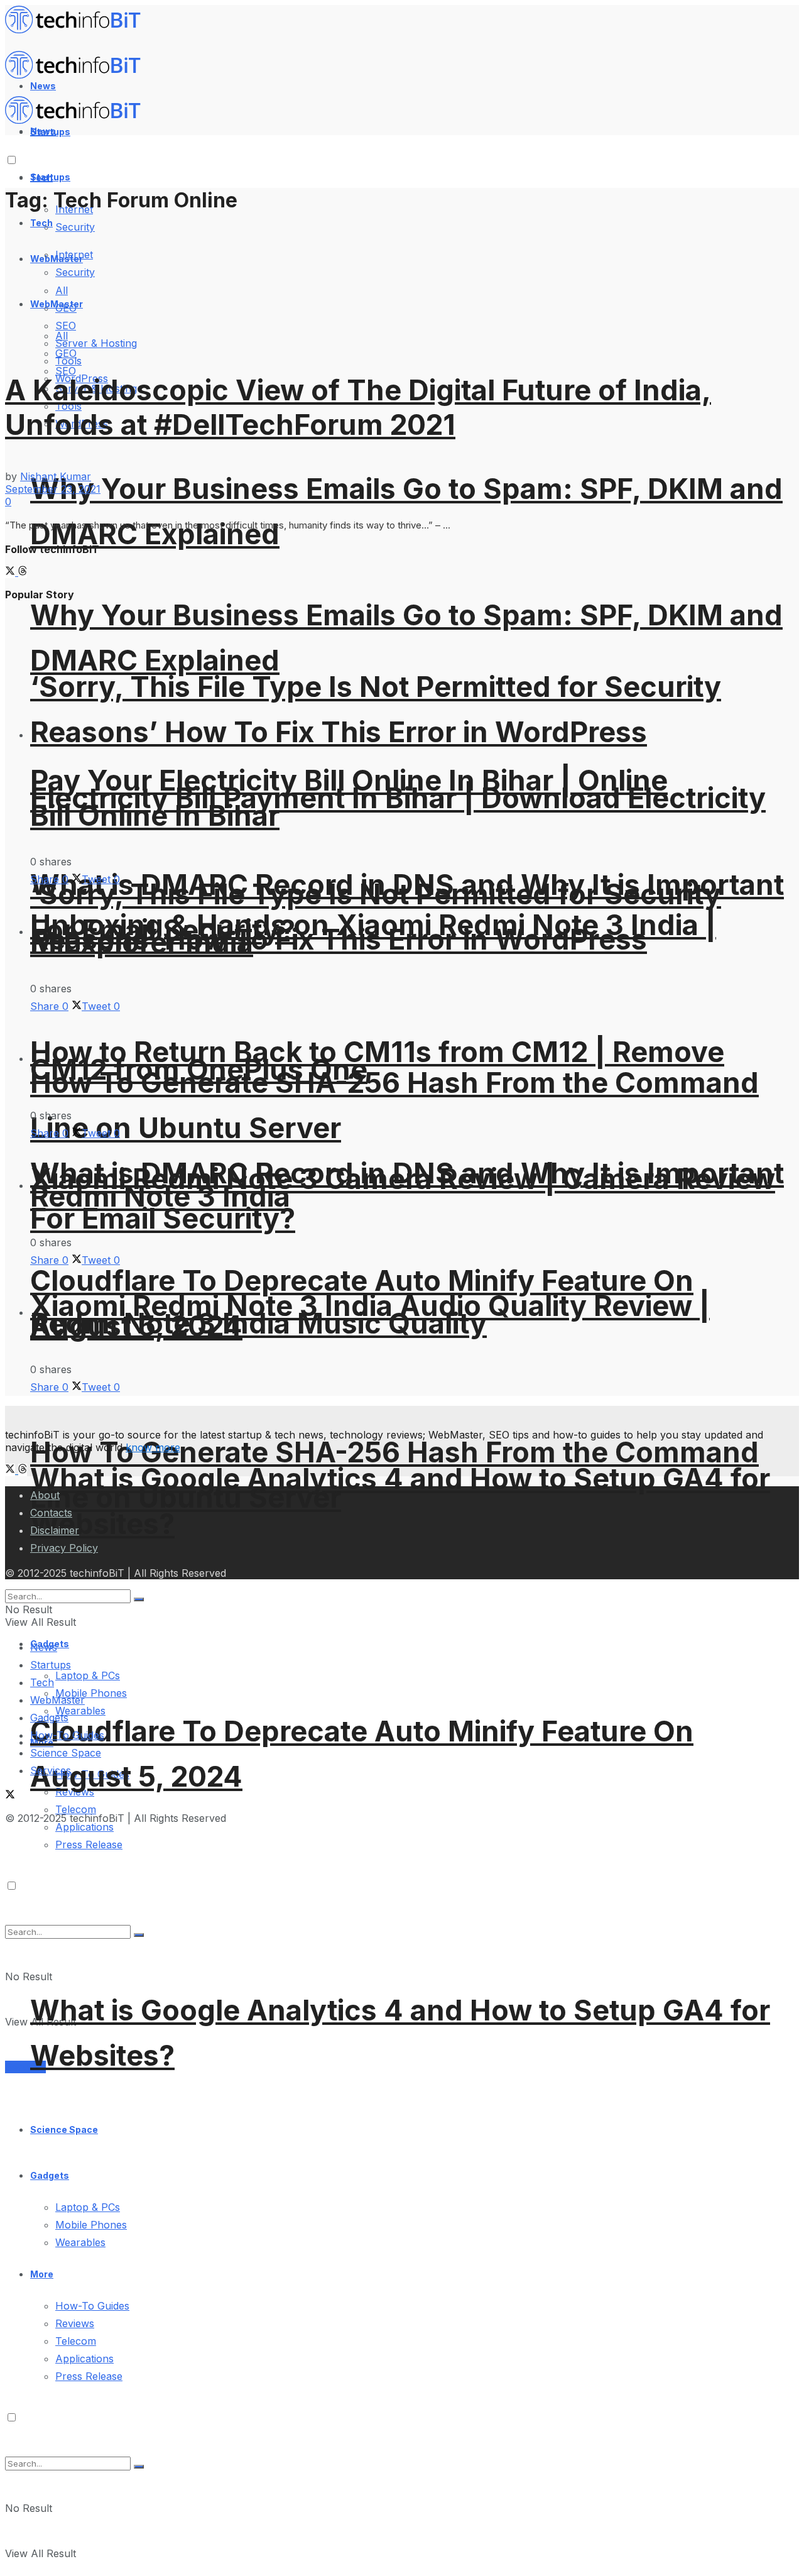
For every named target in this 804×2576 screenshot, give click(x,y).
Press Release (89, 2376)
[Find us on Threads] (23, 572)
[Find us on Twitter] (12, 572)
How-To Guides (92, 2306)
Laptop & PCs (88, 2207)
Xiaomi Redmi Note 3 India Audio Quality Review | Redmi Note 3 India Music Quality (370, 1314)
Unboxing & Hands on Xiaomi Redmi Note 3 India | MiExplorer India (373, 934)
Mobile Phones (91, 1693)
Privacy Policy (64, 1548)
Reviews (75, 2323)
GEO (66, 353)
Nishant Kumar (56, 476)
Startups (50, 177)
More (42, 2274)
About (45, 1495)
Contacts (51, 1513)
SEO (66, 371)
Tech (41, 223)
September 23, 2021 (53, 489)
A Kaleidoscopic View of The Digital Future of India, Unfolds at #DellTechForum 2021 (358, 407)
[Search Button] (139, 2467)
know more (153, 1447)
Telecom (76, 1809)
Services (25, 2067)
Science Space (64, 2129)
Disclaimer (55, 1530)
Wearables (80, 2242)
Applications (84, 1827)
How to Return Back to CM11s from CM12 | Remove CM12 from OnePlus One (377, 1061)
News (44, 1647)
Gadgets (50, 2175)
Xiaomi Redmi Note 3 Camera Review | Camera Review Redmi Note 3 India (403, 1187)
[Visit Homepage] (79, 30)
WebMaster (57, 1700)
